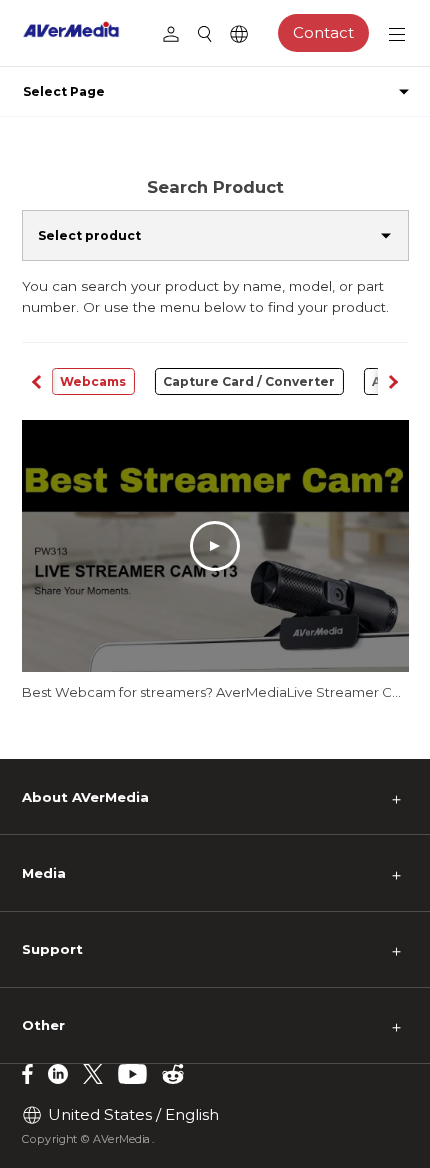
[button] (393, 381)
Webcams (93, 381)
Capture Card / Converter (249, 381)
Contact (323, 32)
